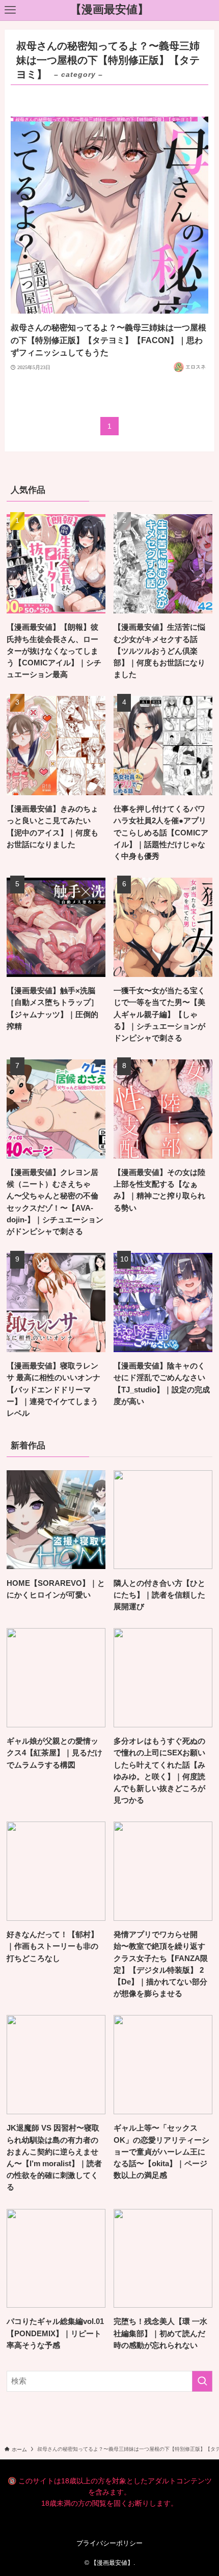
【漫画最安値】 (109, 10)
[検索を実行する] (202, 2381)
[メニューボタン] (10, 10)
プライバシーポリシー (109, 2543)
